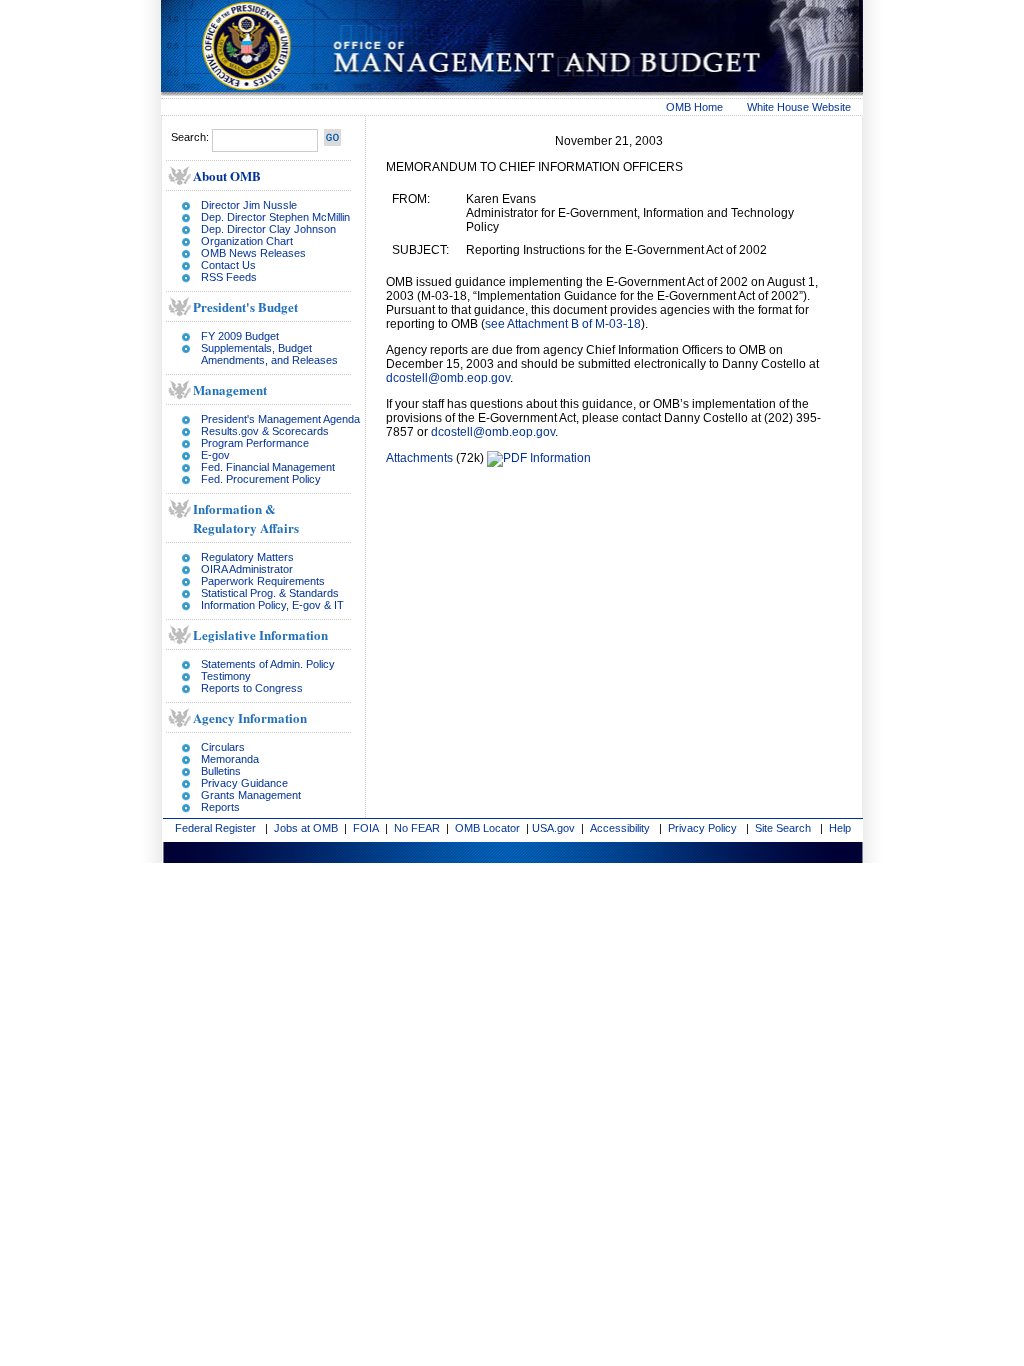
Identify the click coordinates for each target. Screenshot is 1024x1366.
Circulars (223, 747)
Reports (220, 807)
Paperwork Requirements (263, 581)
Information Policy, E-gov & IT (272, 605)
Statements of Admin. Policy (268, 664)
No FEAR (417, 828)
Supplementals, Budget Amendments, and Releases (269, 354)
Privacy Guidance (244, 783)
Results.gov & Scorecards (265, 431)
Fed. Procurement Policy (261, 479)
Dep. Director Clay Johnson (268, 229)
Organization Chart (247, 241)
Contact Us (228, 265)
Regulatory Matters (247, 557)
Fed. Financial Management (268, 467)
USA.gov (553, 828)
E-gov (215, 455)
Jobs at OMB (306, 828)
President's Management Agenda (280, 419)
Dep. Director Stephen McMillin (275, 217)
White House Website (799, 107)
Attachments (419, 458)
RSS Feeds (229, 277)
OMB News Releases (253, 253)
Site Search (783, 828)
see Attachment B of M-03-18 (563, 324)
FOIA (366, 828)
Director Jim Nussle (249, 205)
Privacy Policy (702, 828)
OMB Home (694, 107)
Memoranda (230, 759)
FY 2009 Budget (240, 336)
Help (840, 828)
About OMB (227, 175)
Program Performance (255, 443)
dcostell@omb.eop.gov (448, 378)
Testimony (226, 676)
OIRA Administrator (247, 569)
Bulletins (221, 771)
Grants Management (251, 795)
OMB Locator (487, 828)
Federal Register (215, 828)
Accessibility (620, 828)
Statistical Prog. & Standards (270, 593)
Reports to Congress (252, 688)
